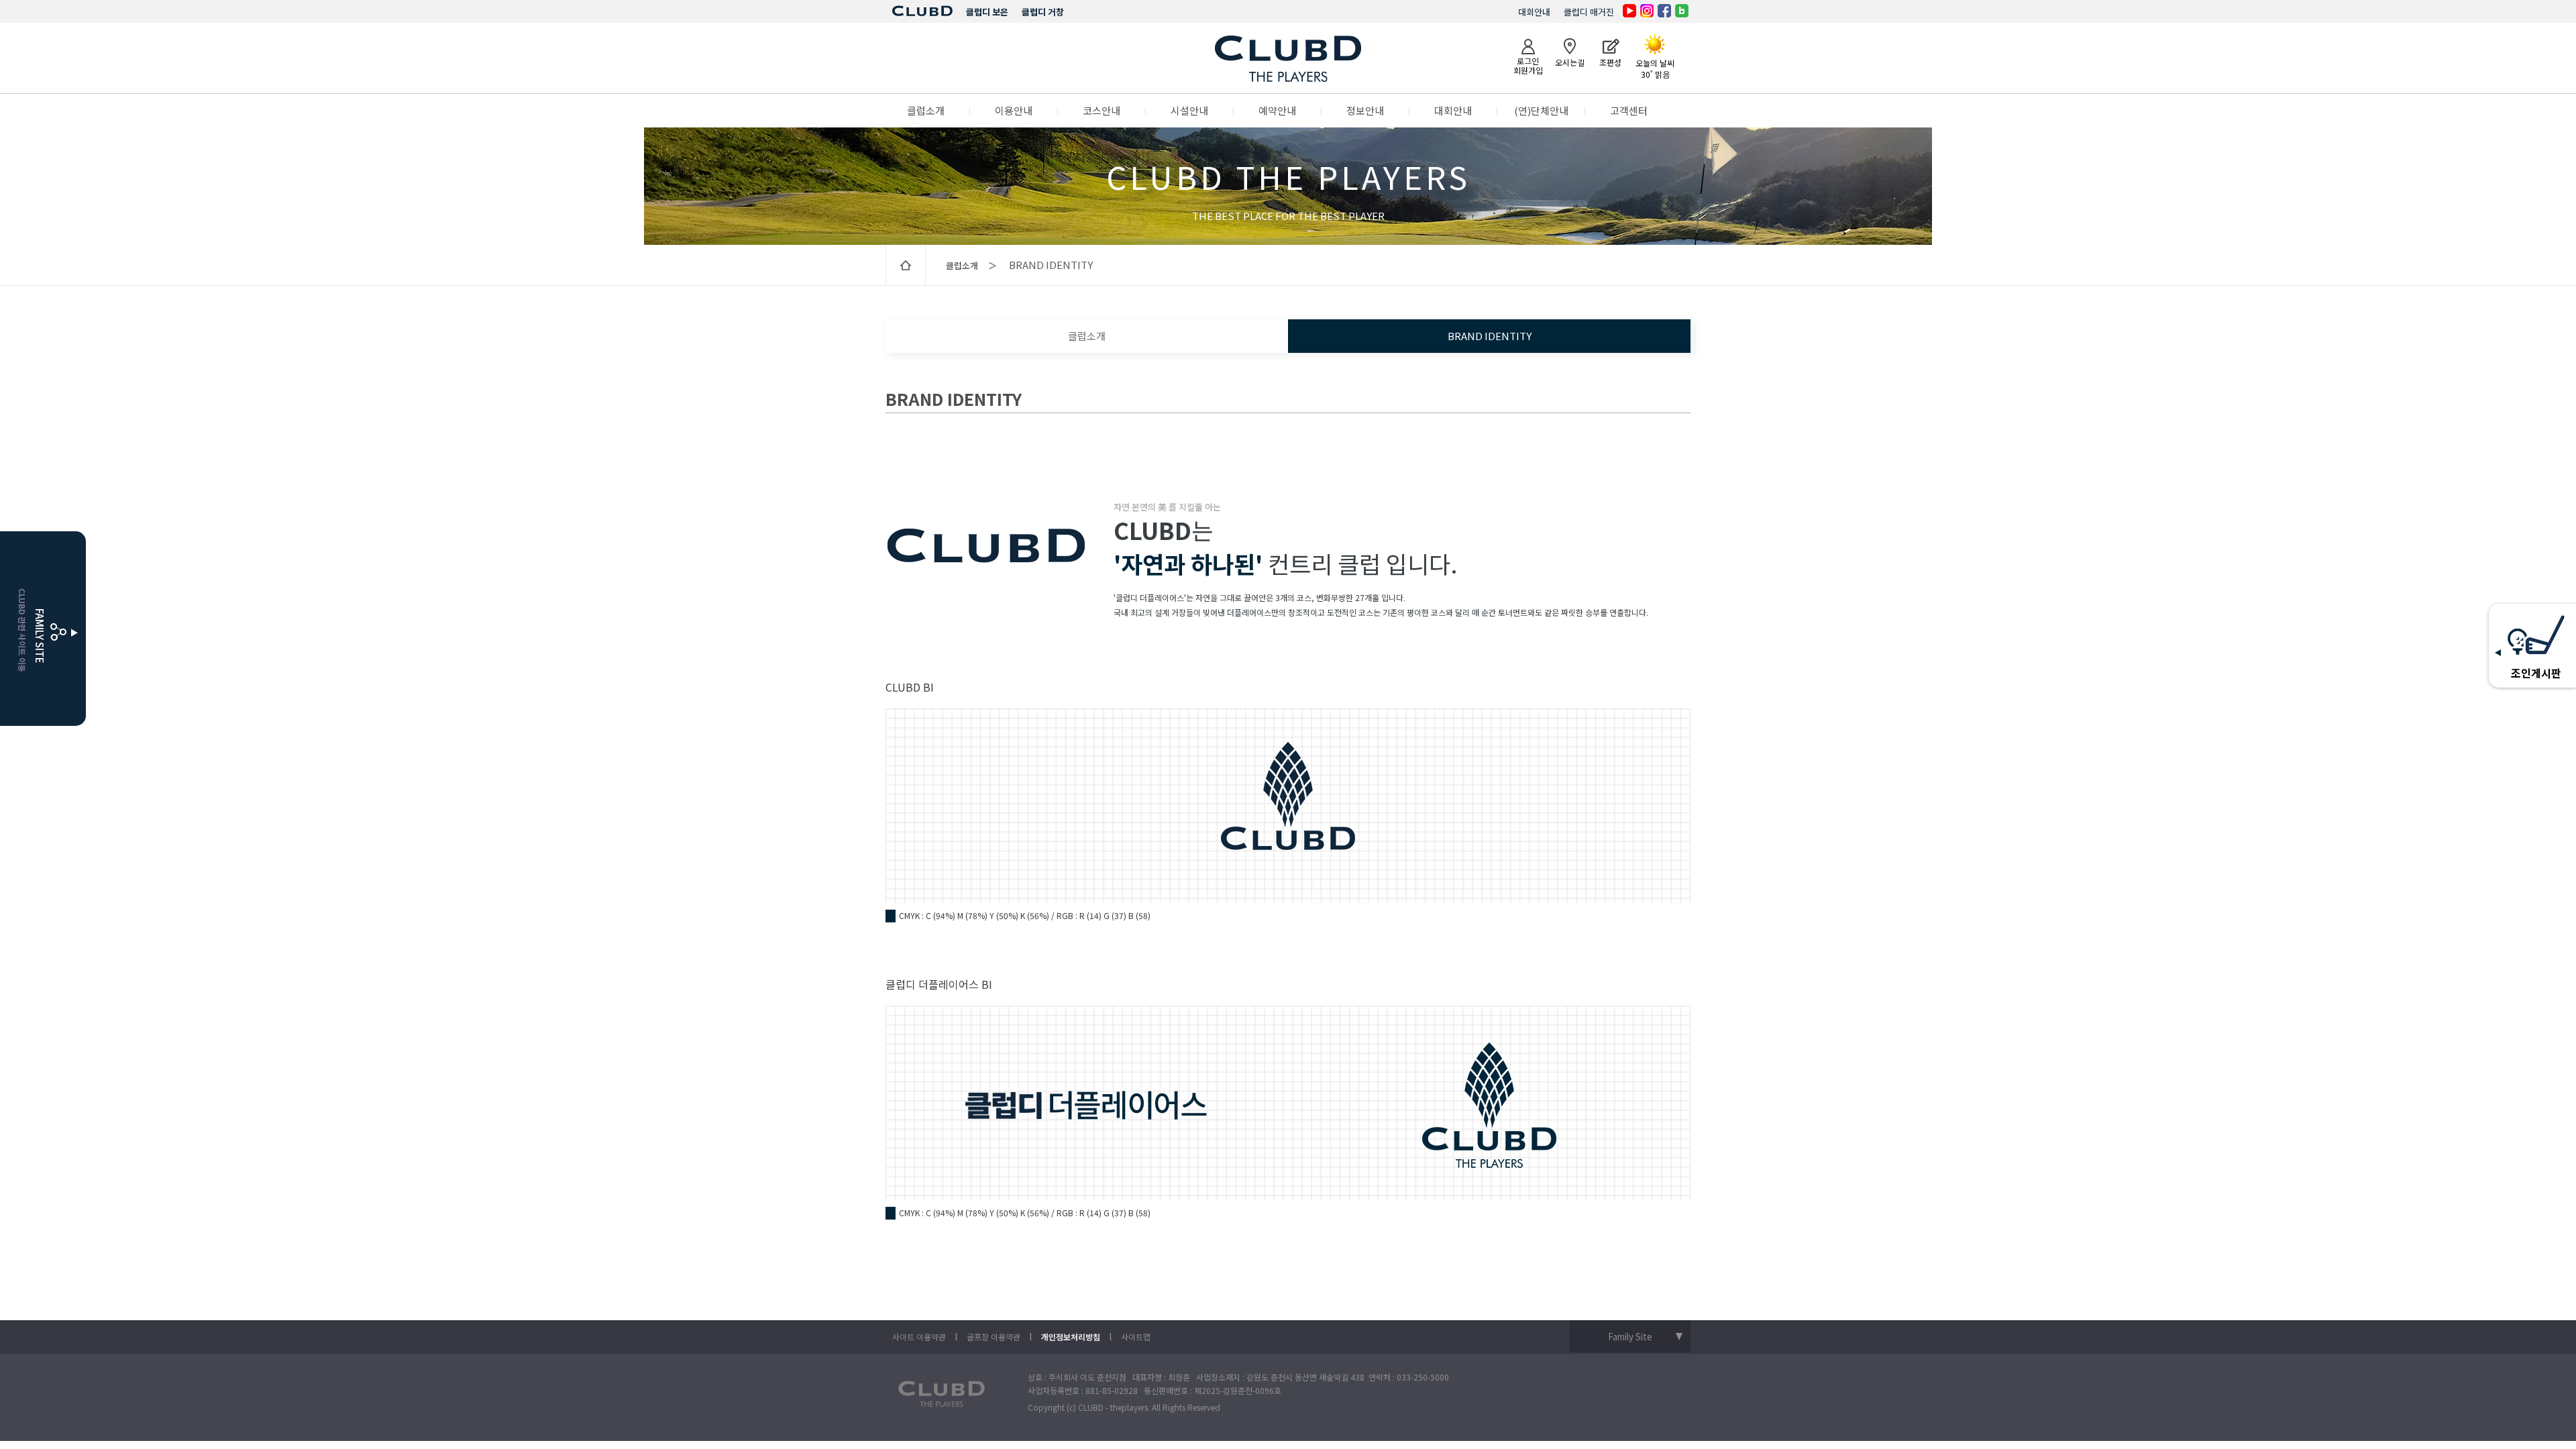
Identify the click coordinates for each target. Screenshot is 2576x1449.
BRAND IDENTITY (1490, 336)
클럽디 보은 (987, 12)
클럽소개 (926, 110)
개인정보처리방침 (1071, 1337)
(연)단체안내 (1541, 110)
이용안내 (1014, 110)
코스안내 (1102, 110)
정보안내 (1365, 110)
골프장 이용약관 (994, 1337)
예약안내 (1277, 110)
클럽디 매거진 (1589, 12)
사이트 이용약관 (919, 1337)
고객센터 (1629, 110)
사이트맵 (1136, 1337)
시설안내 (1189, 110)
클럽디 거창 (1043, 12)
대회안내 (1534, 12)
